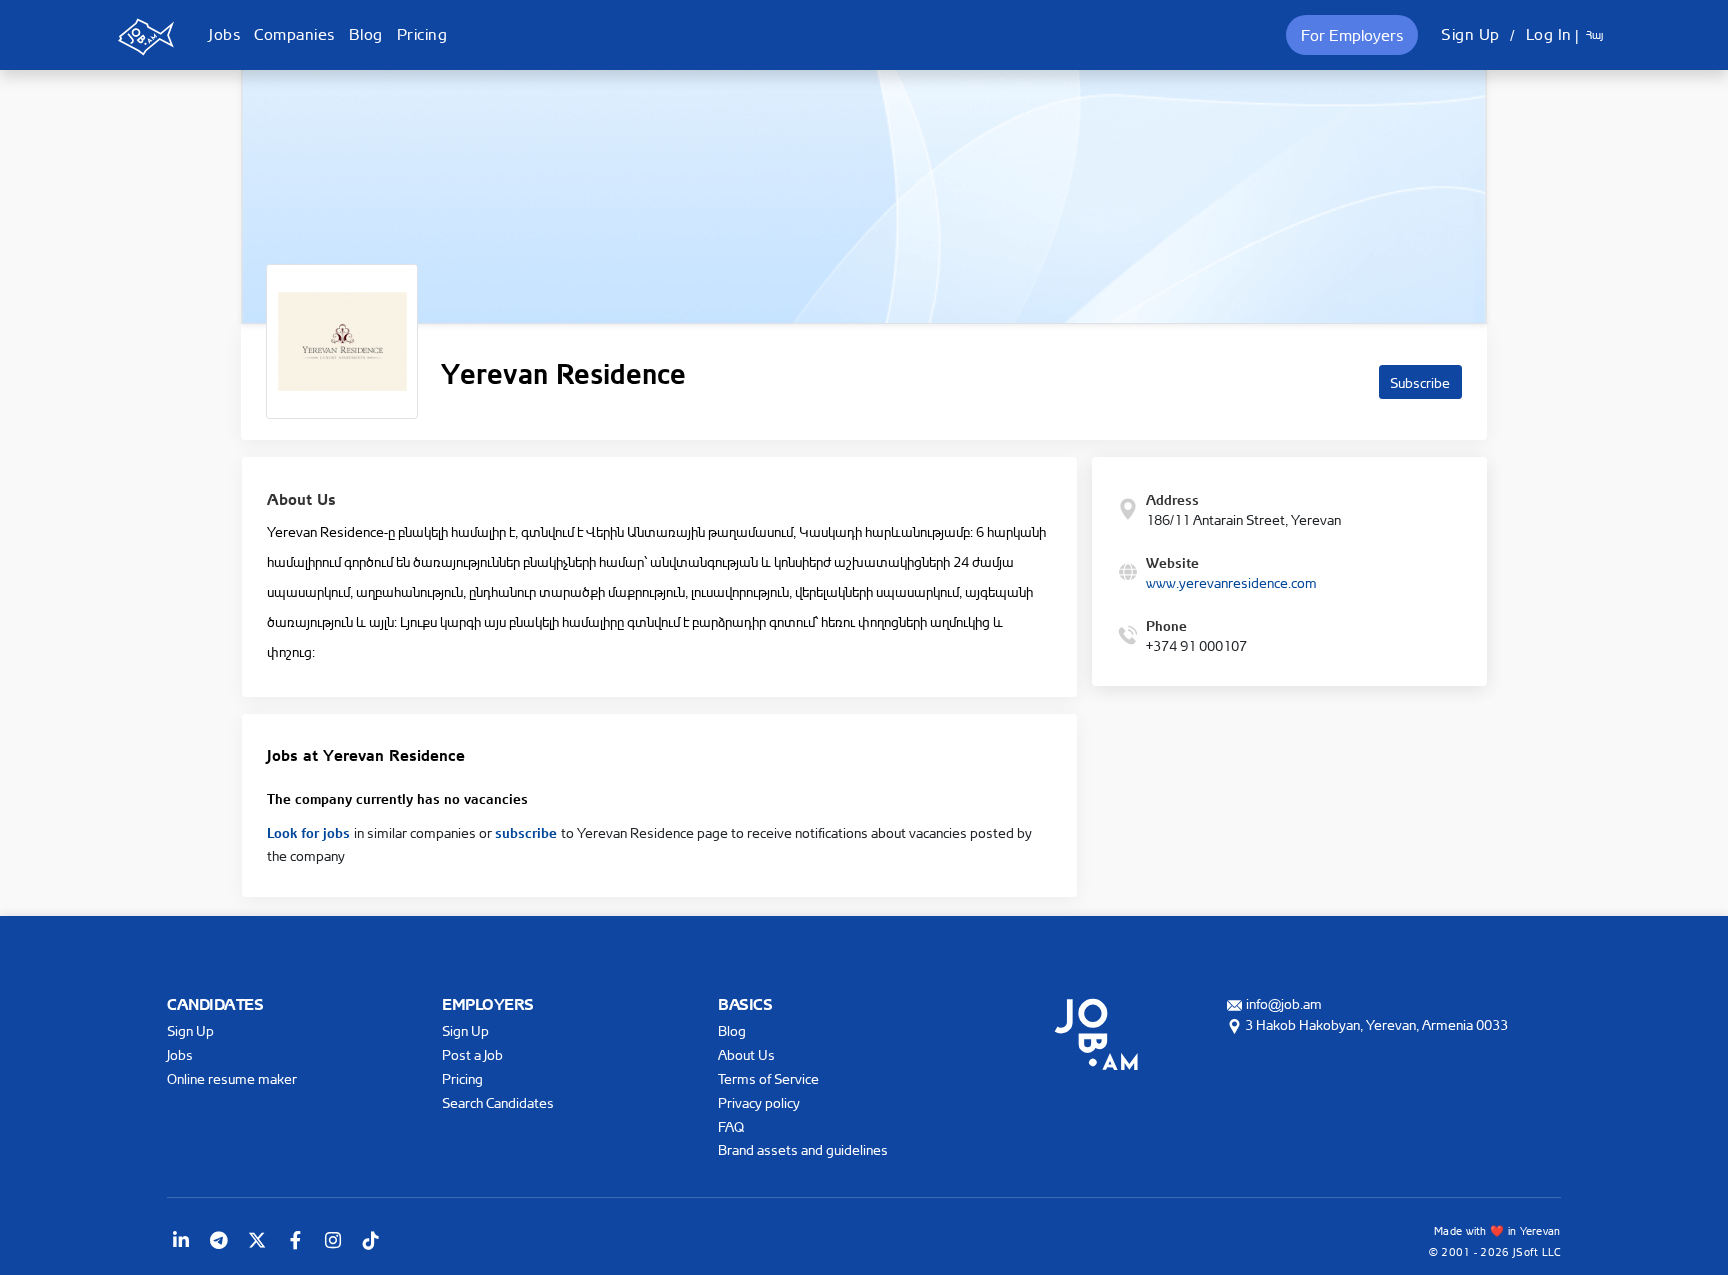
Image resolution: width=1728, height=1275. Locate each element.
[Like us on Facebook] (295, 1240)
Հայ (1594, 35)
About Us (746, 1054)
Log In (1549, 34)
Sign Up (1470, 34)
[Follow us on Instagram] (333, 1240)
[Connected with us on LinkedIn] (181, 1240)
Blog (366, 34)
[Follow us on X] (257, 1240)
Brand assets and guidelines (803, 1149)
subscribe (528, 831)
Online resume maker (232, 1078)
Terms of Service (768, 1078)
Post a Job (472, 1054)
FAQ (731, 1126)
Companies (294, 34)
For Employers (1352, 35)
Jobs (224, 34)
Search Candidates (498, 1102)
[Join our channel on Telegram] (219, 1240)
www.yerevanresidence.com (1231, 582)
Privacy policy (759, 1102)
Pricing (422, 34)
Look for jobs (310, 831)
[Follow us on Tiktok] (371, 1240)
